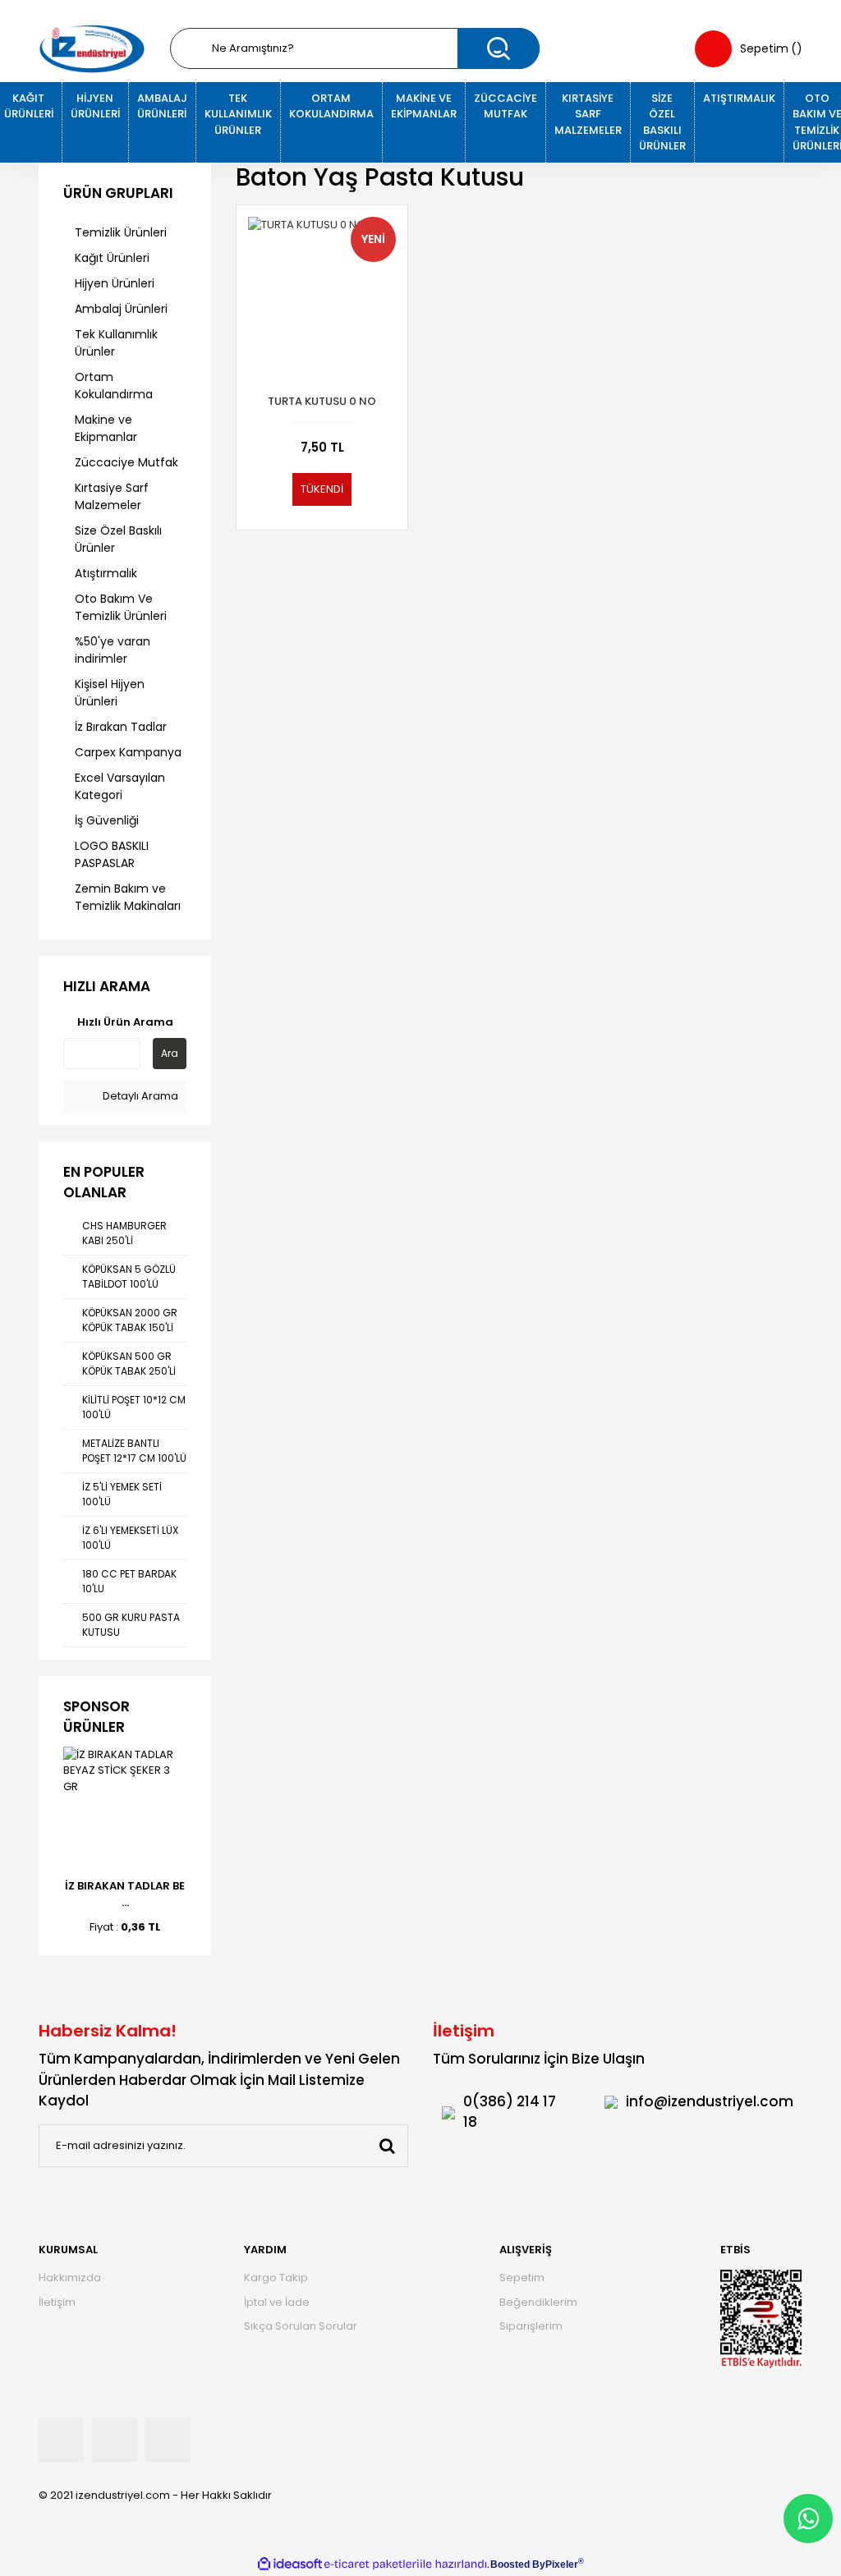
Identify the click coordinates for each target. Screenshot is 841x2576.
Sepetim (522, 2278)
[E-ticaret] (372, 2565)
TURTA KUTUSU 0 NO (322, 401)
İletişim (57, 2302)
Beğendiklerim (538, 2302)
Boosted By (518, 2565)
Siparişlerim (531, 2326)
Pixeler (562, 2565)
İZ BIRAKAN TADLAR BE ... (125, 1894)
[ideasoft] (290, 2565)
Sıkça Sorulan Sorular (301, 2326)
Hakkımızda (70, 2278)
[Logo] (92, 49)
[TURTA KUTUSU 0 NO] (322, 291)
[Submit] (387, 2146)
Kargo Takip (276, 2278)
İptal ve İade (277, 2302)
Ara (170, 1053)
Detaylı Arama (139, 1096)
